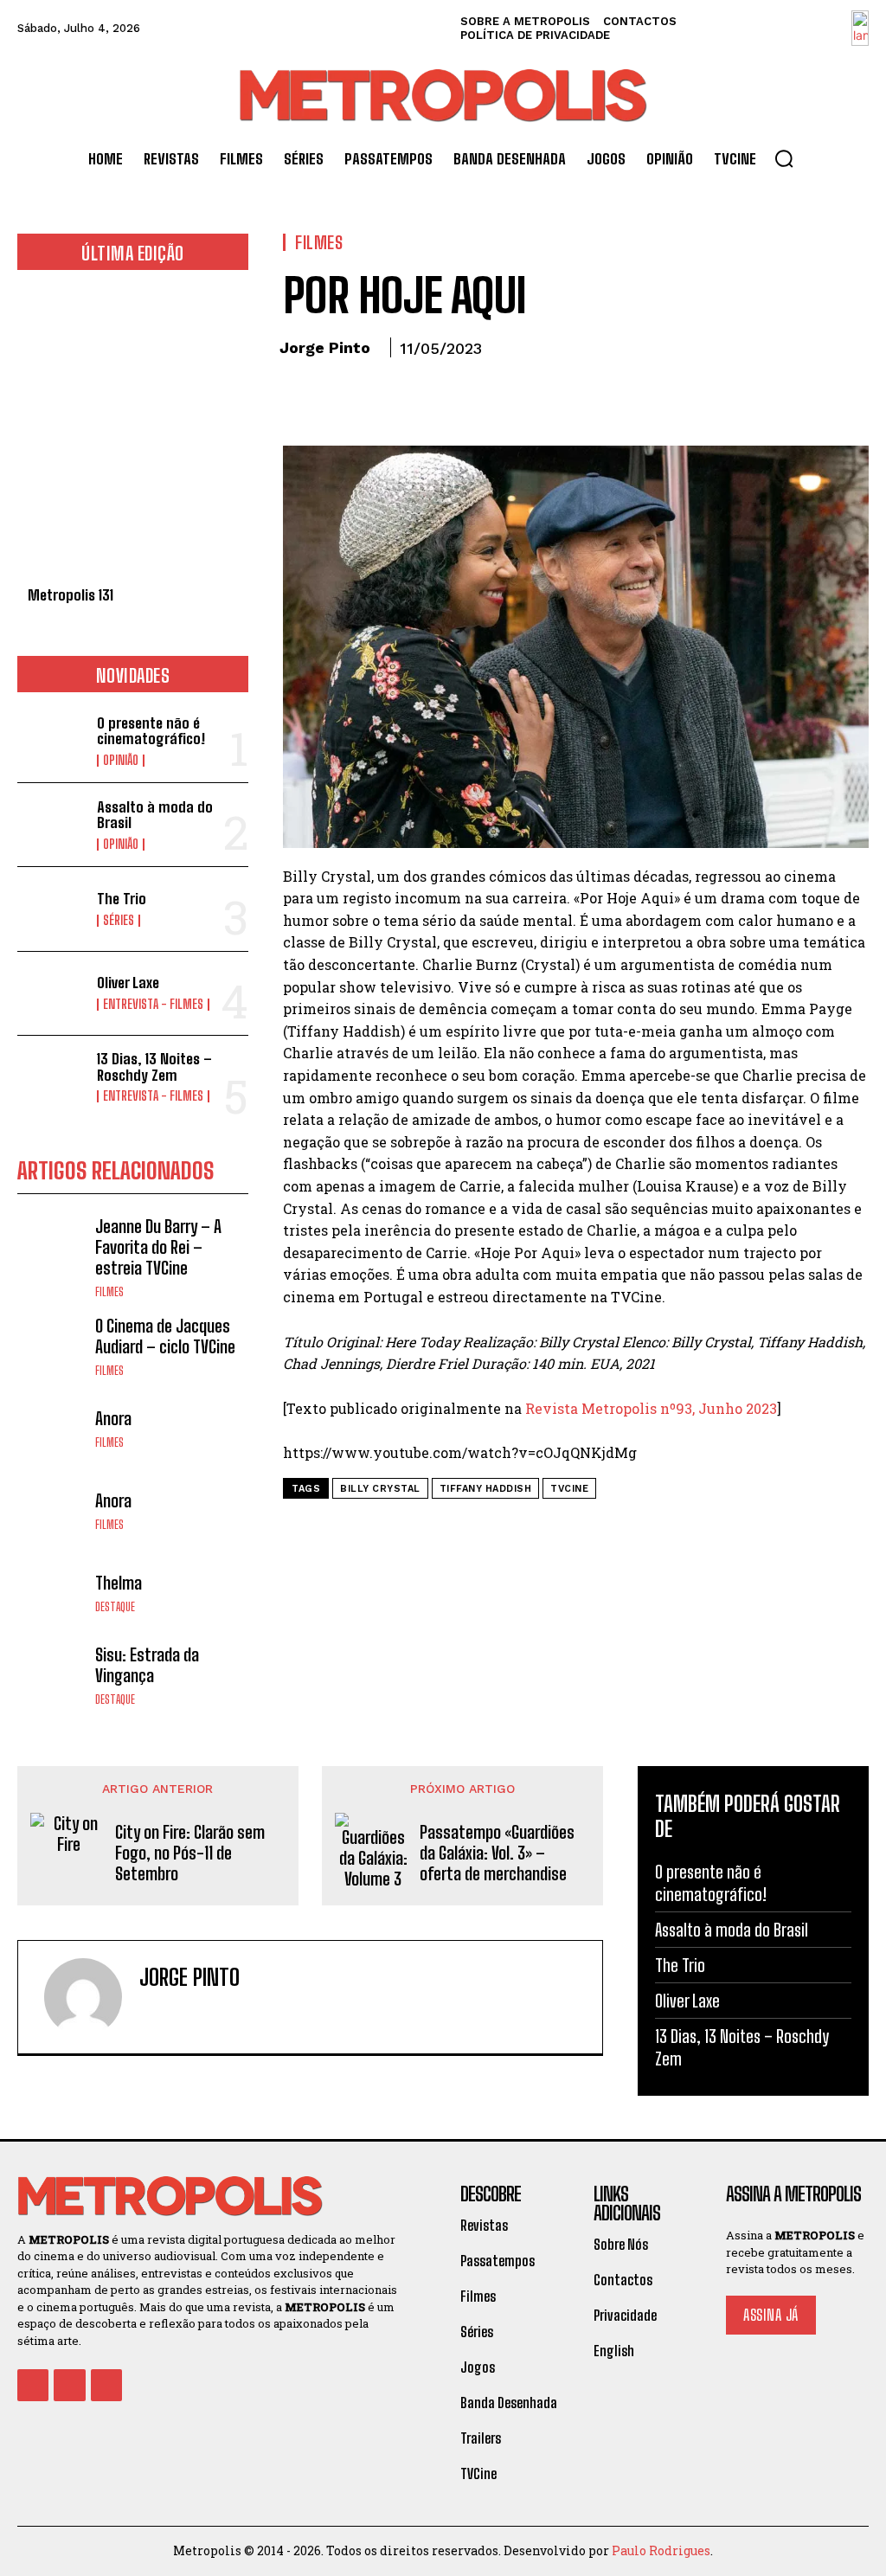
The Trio (122, 899)
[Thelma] (52, 1592)
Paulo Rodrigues (661, 2550)
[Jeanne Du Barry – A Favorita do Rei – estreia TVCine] (52, 1250)
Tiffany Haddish (486, 1489)
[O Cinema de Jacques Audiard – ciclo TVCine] (52, 1346)
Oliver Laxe (128, 983)
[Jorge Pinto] (83, 1997)
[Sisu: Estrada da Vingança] (52, 1675)
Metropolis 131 (71, 595)
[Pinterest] (380, 396)
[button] (784, 158)
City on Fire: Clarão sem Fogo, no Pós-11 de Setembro (190, 1853)
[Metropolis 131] (133, 437)
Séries (119, 921)
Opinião (121, 761)
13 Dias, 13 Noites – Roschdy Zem (154, 1067)
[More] (460, 396)
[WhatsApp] (420, 396)
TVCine (569, 1489)
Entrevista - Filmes (153, 1005)
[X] (340, 396)
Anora (113, 1418)
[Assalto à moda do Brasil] (52, 825)
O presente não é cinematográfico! (151, 731)
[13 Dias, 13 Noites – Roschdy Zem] (52, 1077)
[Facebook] (300, 396)
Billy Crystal (380, 1489)
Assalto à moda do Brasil (155, 815)
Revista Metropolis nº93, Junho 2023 (651, 1408)
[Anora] (52, 1428)
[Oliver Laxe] (52, 993)
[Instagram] (176, 2013)
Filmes (109, 1292)
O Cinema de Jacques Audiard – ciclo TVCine (165, 1336)
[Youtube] (106, 2385)
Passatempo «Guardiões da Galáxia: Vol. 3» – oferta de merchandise (497, 1853)
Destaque (115, 1607)
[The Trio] (52, 909)
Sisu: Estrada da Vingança (147, 1665)
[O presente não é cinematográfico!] (52, 741)
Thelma (119, 1583)
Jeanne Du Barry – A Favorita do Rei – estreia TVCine (158, 1247)
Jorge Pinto (325, 347)
